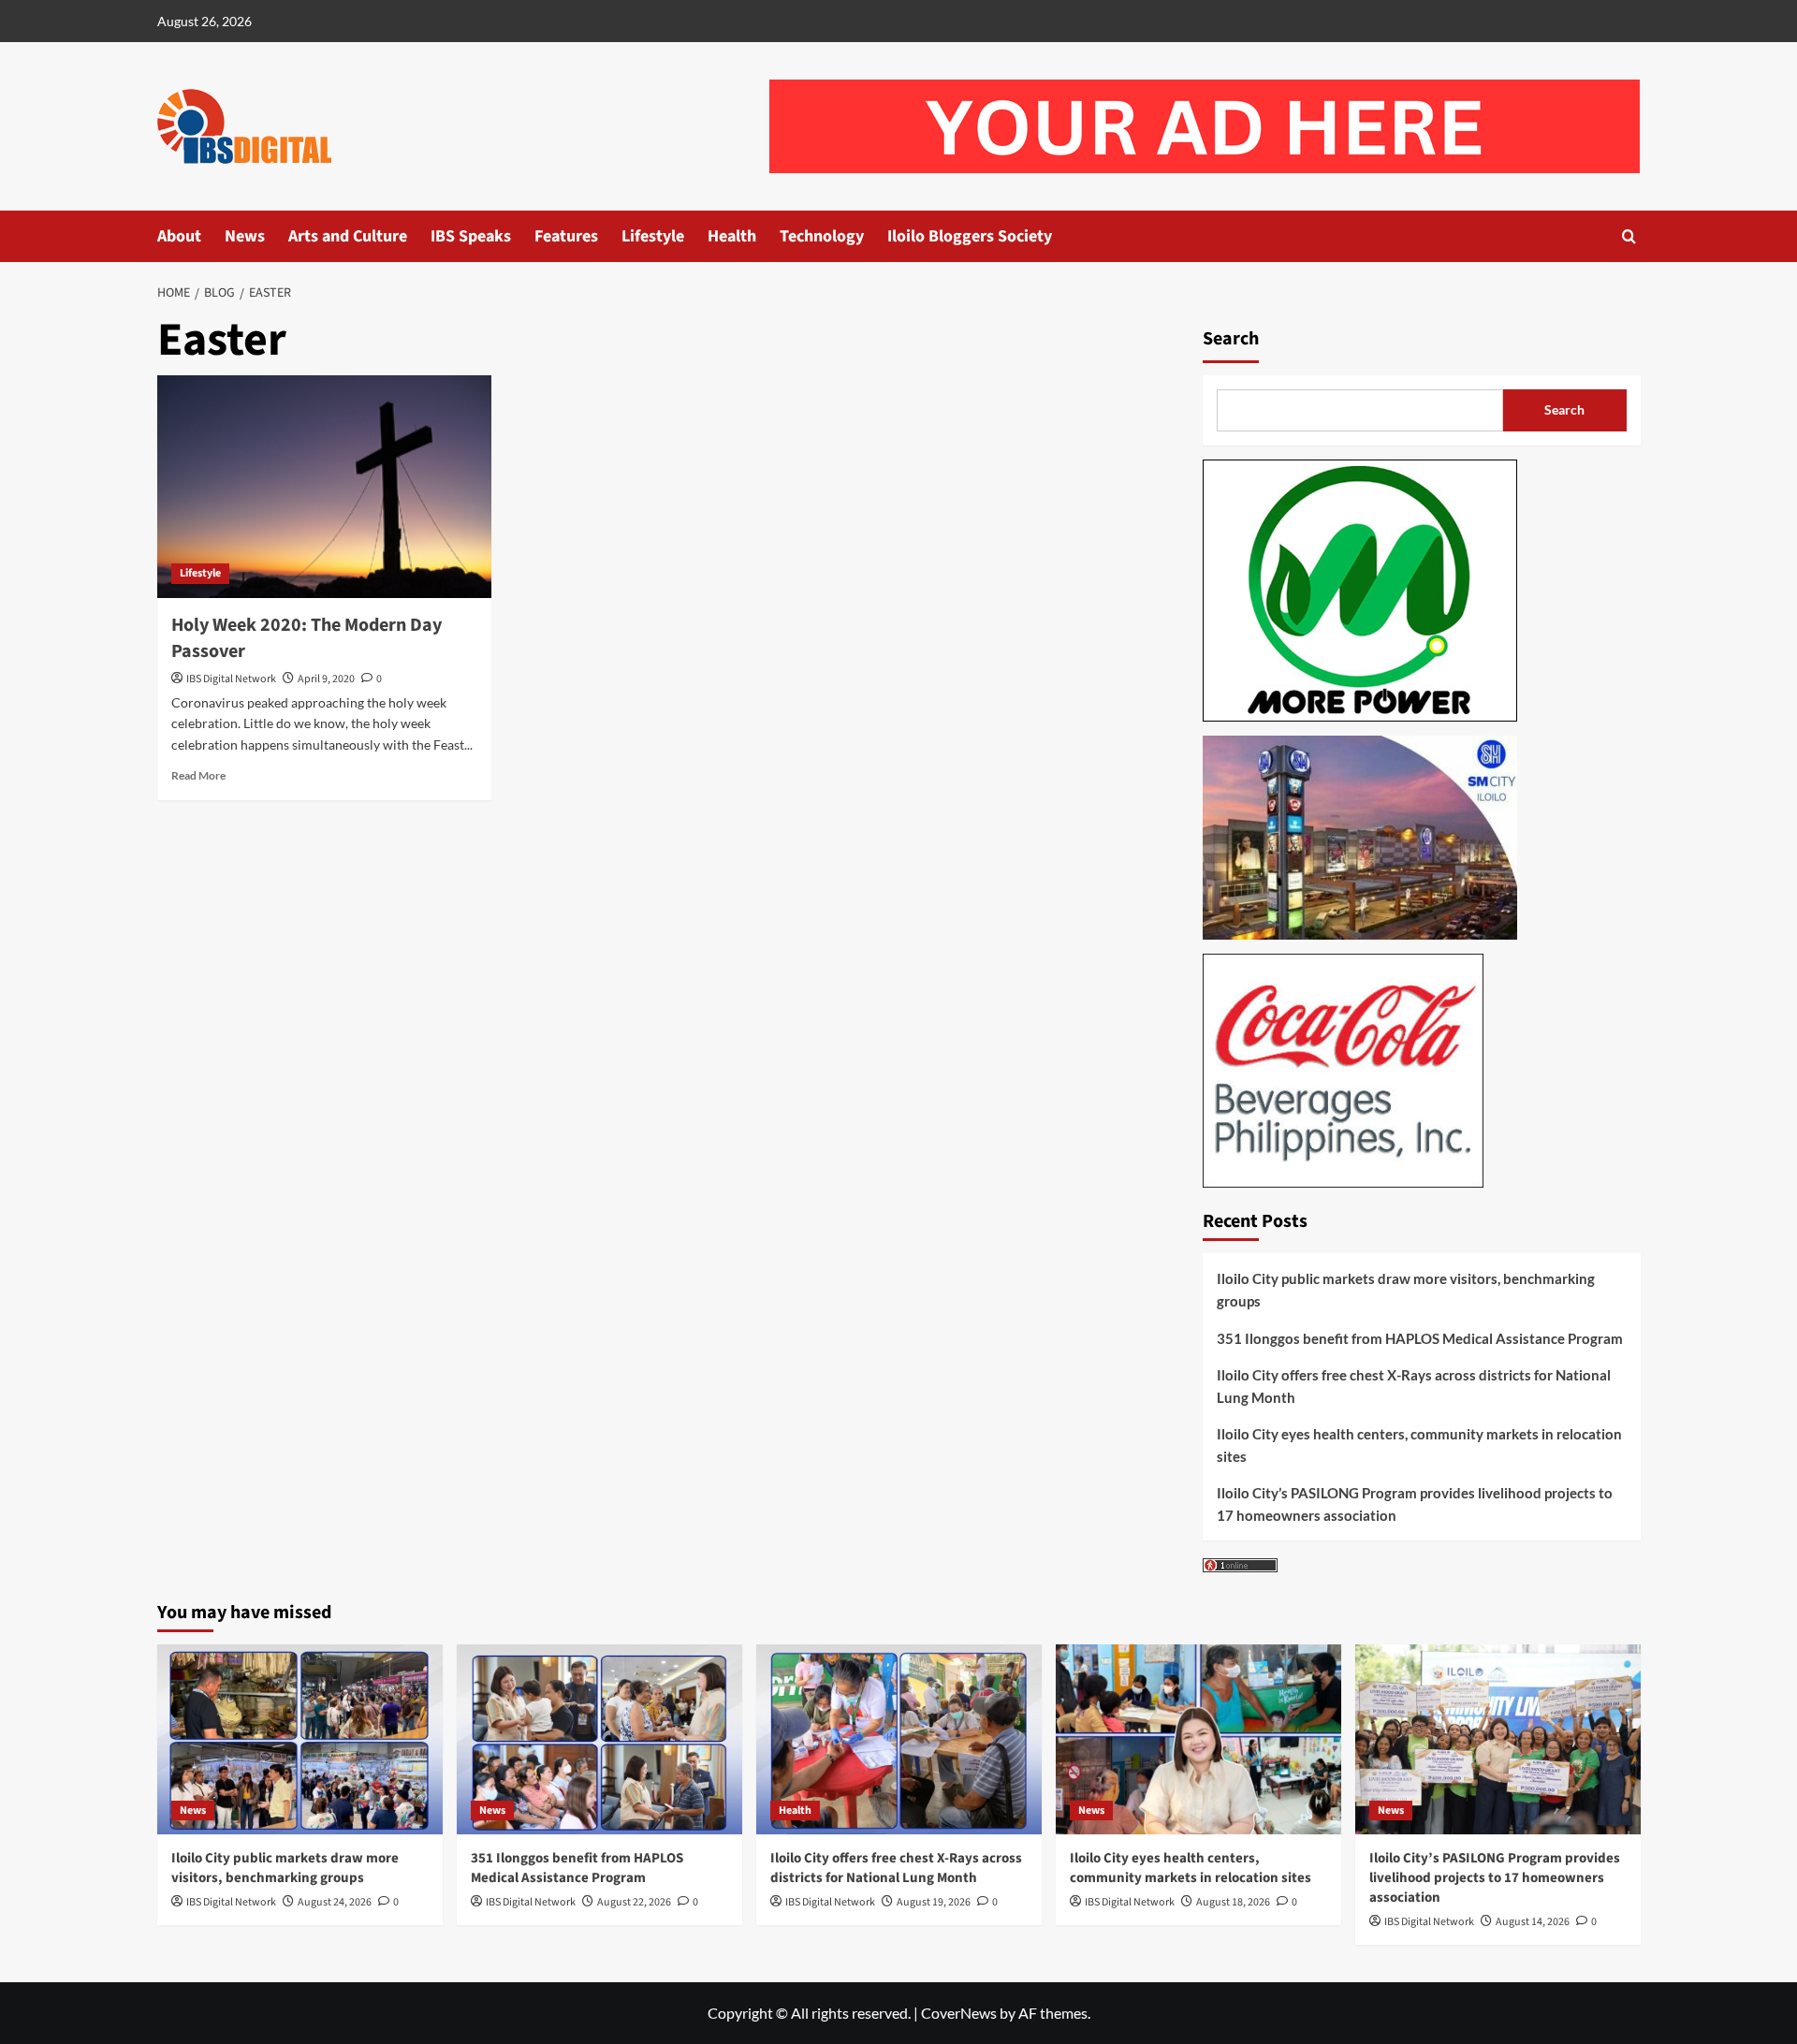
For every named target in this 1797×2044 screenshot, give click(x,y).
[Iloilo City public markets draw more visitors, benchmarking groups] (300, 1739)
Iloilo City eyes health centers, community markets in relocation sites (1419, 1445)
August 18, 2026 (1233, 1902)
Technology (822, 236)
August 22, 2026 (634, 1902)
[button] (1629, 236)
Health (732, 236)
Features (566, 236)
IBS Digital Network (231, 679)
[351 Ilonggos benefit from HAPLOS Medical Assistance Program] (599, 1739)
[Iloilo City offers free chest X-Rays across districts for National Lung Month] (899, 1739)
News (245, 236)
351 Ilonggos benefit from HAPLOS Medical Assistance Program (1420, 1338)
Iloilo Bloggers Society (970, 236)
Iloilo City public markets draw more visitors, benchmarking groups (1406, 1290)
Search (1231, 339)
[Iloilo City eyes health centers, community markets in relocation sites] (1198, 1739)
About (179, 236)
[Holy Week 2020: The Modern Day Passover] (324, 487)
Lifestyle (653, 236)
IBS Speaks (471, 236)
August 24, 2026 (335, 1902)
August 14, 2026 (1533, 1922)
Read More (198, 775)
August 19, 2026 (934, 1902)
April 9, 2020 (326, 679)
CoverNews (959, 2013)
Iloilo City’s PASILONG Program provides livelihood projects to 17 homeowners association (1415, 1504)
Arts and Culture (348, 236)
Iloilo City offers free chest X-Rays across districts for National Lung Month (1414, 1386)
